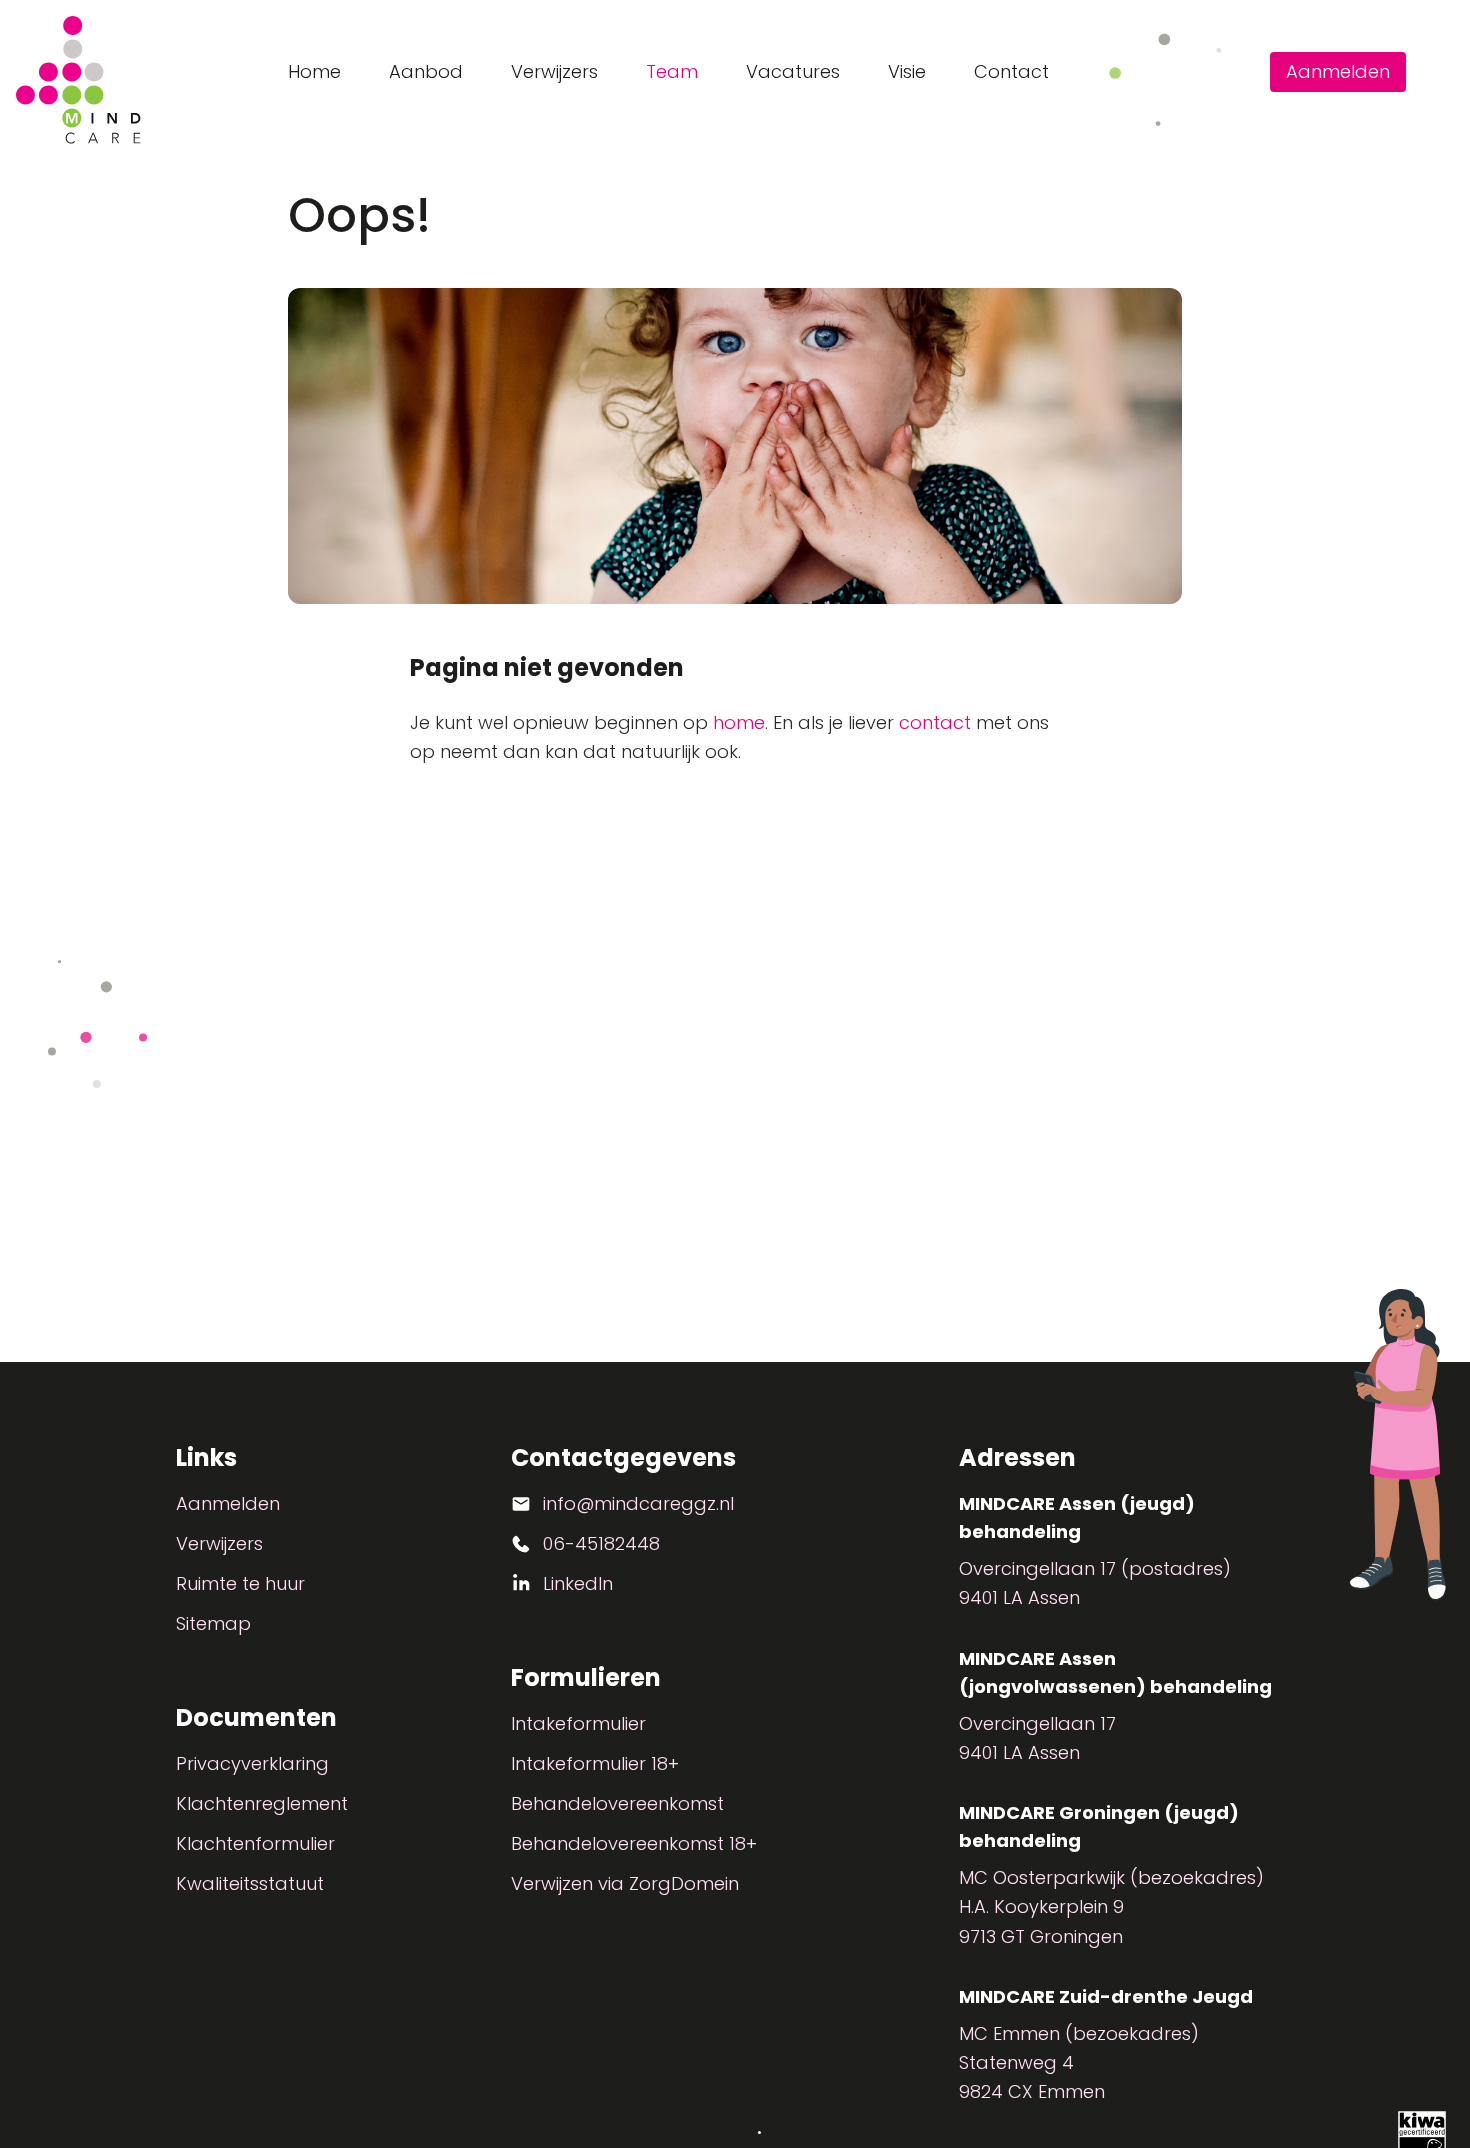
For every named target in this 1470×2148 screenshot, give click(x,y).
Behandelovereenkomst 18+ (634, 1843)
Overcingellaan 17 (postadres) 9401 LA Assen (1095, 1583)
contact (935, 722)
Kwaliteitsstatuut (250, 1883)
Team (672, 71)
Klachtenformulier (255, 1843)
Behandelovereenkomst (617, 1803)
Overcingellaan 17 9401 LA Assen (1037, 1738)
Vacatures (793, 71)
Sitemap (213, 1623)
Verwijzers (554, 71)
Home (314, 71)
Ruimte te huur (240, 1583)
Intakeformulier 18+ (595, 1763)
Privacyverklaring (252, 1763)
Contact (1011, 71)
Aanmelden (1338, 71)
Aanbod (426, 71)
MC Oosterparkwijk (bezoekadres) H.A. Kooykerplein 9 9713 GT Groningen (1111, 1907)
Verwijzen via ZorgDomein (625, 1883)
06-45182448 (601, 1543)
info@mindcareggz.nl (638, 1503)
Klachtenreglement (262, 1803)
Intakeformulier (578, 1723)
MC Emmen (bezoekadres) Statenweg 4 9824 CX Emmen (1079, 2063)
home (739, 722)
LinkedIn (578, 1583)
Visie (907, 71)
